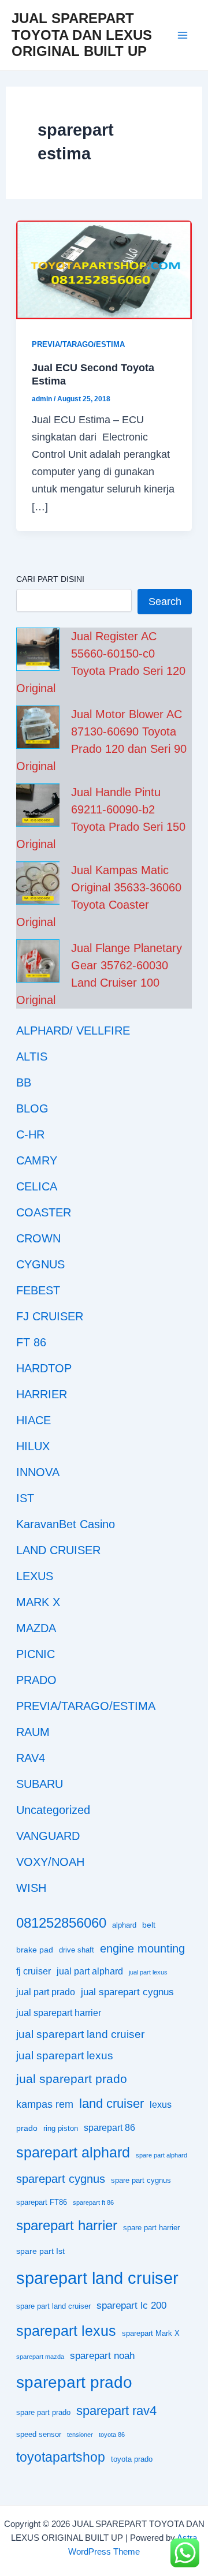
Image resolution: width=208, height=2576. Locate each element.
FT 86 (31, 1342)
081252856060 (61, 1923)
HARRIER (42, 1394)
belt (149, 1925)
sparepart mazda (40, 2357)
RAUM (33, 1732)
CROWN (38, 1238)
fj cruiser (34, 1971)
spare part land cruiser (53, 2306)
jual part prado (46, 1992)
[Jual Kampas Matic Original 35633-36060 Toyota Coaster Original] (38, 883)
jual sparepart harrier (59, 2013)
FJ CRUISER (50, 1316)
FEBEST (38, 1290)
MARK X (38, 1602)
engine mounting (142, 1948)
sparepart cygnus (61, 2179)
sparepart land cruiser (97, 2278)
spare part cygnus (141, 2181)
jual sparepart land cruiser (80, 2034)
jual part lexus (148, 1972)
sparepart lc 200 (131, 2306)
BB (24, 1082)
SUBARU (40, 1784)
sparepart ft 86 (93, 2202)
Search (165, 601)
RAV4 (31, 1758)
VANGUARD (48, 1836)
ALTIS (32, 1056)
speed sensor (39, 2435)
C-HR (30, 1134)
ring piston (61, 2129)
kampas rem (45, 2104)
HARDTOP (44, 1368)
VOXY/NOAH (50, 1862)
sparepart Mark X (151, 2334)
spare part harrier (151, 2228)
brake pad (35, 1950)
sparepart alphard (73, 2152)
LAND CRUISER (58, 1550)
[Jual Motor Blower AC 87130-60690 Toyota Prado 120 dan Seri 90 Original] (38, 727)
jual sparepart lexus (65, 2056)
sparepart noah (102, 2356)
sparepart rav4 (116, 2411)
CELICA (37, 1186)
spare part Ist (40, 2251)
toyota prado (132, 2459)
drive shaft (77, 1950)
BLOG (32, 1108)
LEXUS (35, 1576)
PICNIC (36, 1654)
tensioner (80, 2435)
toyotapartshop (61, 2457)
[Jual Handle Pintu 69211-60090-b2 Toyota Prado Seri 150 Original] (38, 805)
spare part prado (43, 2413)
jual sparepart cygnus (127, 1992)
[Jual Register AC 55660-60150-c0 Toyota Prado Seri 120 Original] (38, 649)
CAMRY (37, 1160)
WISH (31, 1888)
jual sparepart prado (72, 2079)
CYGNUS (40, 1264)
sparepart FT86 (42, 2202)
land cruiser (112, 2103)
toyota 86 (112, 2435)
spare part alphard (161, 2155)
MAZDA (36, 1628)
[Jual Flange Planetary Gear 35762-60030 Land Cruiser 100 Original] (38, 961)
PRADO (36, 1680)
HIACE (34, 1420)
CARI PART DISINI (50, 579)
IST (25, 1498)
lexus (161, 2105)
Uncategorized (53, 1810)
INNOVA (38, 1472)
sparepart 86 (109, 2128)
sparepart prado (74, 2382)
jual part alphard (90, 1971)
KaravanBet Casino (66, 1524)
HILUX (33, 1446)
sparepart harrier (67, 2225)
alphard (124, 1925)
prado (27, 2128)
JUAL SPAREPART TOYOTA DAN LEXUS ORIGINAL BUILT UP (82, 35)
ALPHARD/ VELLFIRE (73, 1031)
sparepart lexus (66, 2331)
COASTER (44, 1212)
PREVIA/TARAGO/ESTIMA (78, 344)
